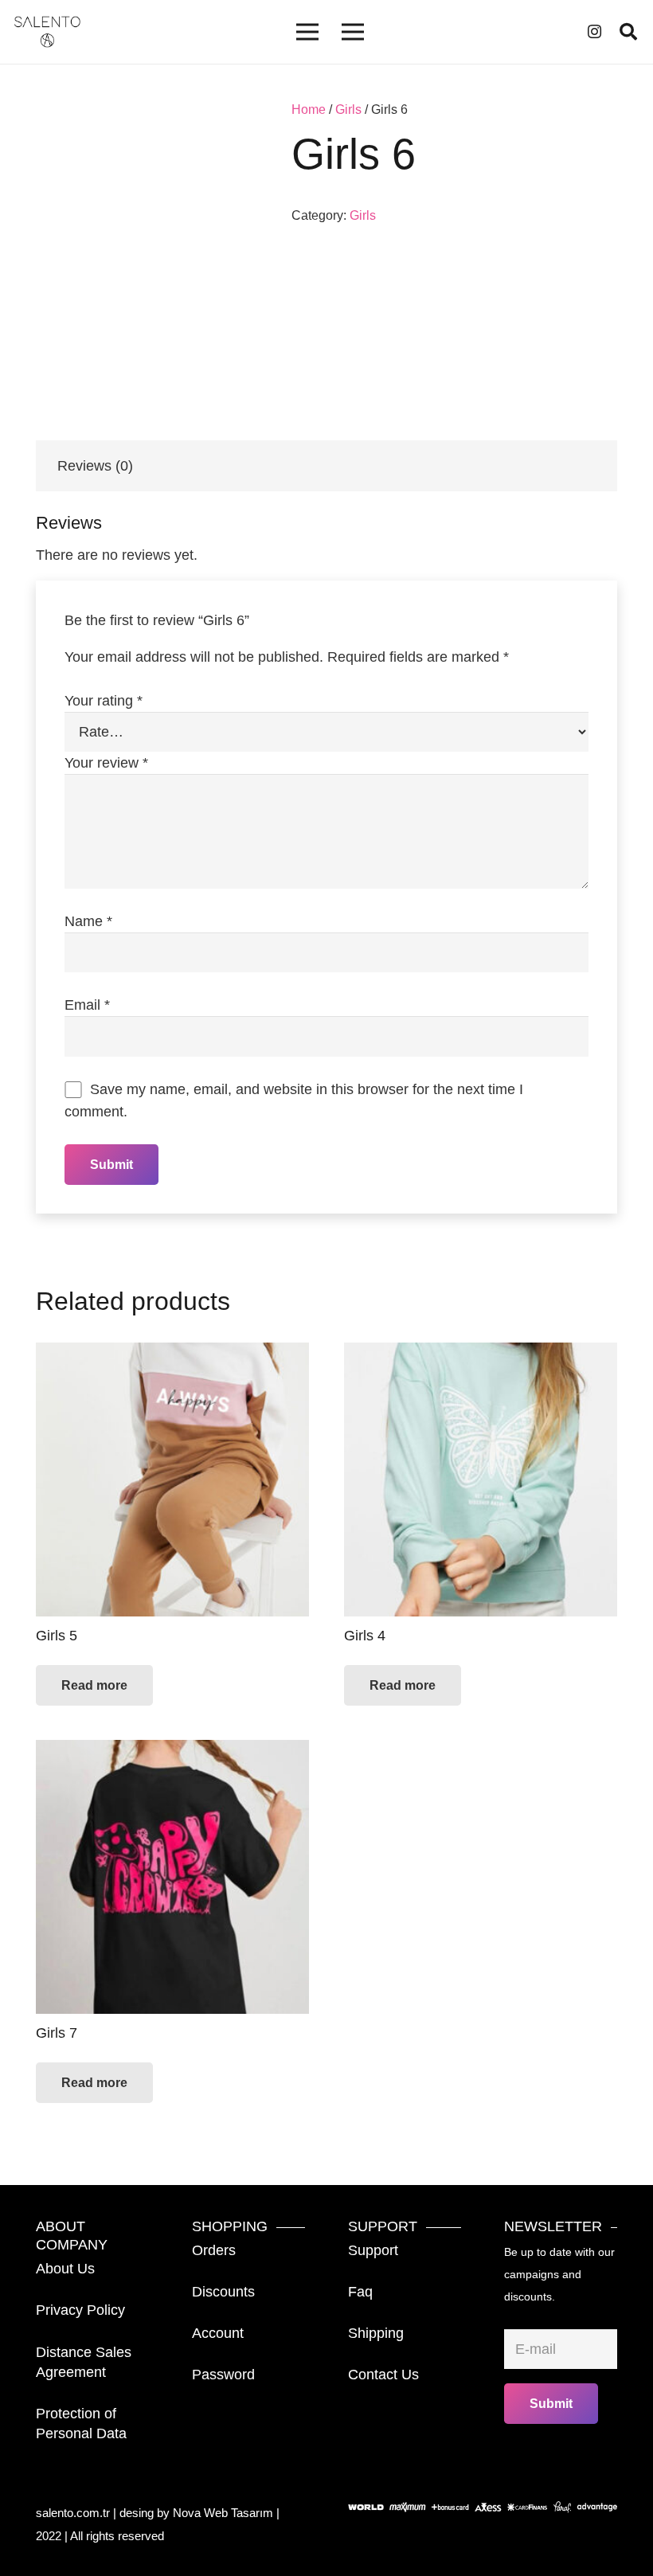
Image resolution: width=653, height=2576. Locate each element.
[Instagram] (595, 32)
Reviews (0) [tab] (95, 466)
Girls (348, 109)
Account (218, 2333)
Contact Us (383, 2375)
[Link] (47, 32)
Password (223, 2375)
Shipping (376, 2333)
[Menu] (308, 32)
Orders (214, 2250)
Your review (106, 763)
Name (88, 921)
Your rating (104, 701)
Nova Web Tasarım (223, 2513)
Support (373, 2250)
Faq (360, 2292)
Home (309, 109)
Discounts (223, 2292)
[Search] (628, 32)
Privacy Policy (80, 2310)
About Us (65, 2269)
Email (87, 1005)
